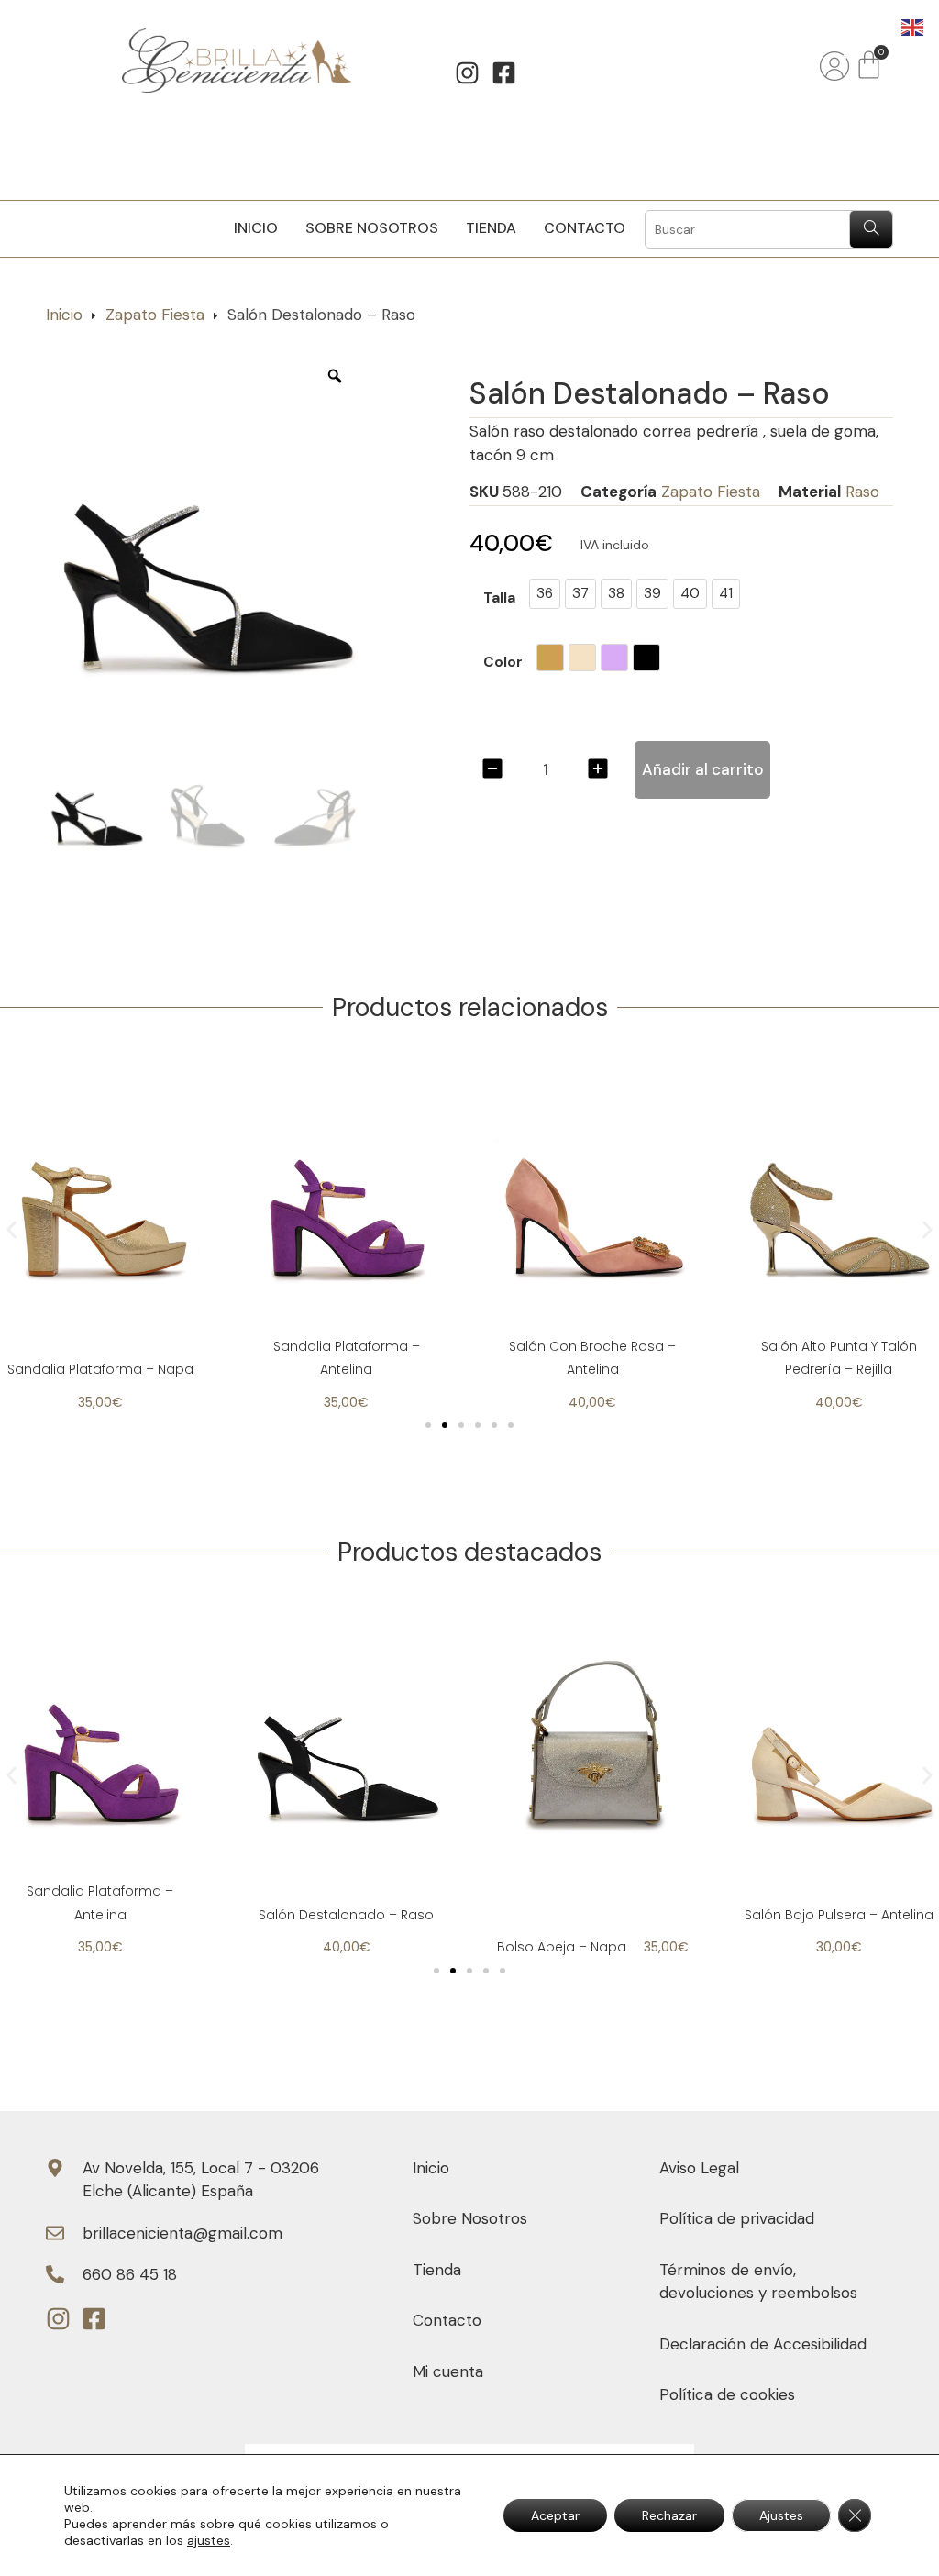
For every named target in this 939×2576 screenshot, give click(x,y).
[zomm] (335, 376)
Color (503, 663)
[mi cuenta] (834, 66)
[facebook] (509, 72)
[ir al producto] (100, 1197)
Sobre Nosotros (372, 228)
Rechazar (669, 2515)
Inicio (256, 228)
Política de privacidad (737, 2218)
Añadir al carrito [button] (592, 1844)
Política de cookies (727, 2394)
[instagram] (473, 72)
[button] (11, 1230)
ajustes (209, 2540)
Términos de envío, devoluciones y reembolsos (758, 2282)
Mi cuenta (448, 2371)
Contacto (585, 228)
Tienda (491, 228)
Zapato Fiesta (155, 315)
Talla (499, 599)
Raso (862, 492)
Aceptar (555, 2515)
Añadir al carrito (703, 769)
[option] (206, 545)
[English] (913, 26)
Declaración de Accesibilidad (763, 2344)
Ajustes (781, 2515)
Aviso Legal (699, 2168)
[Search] (871, 229)
